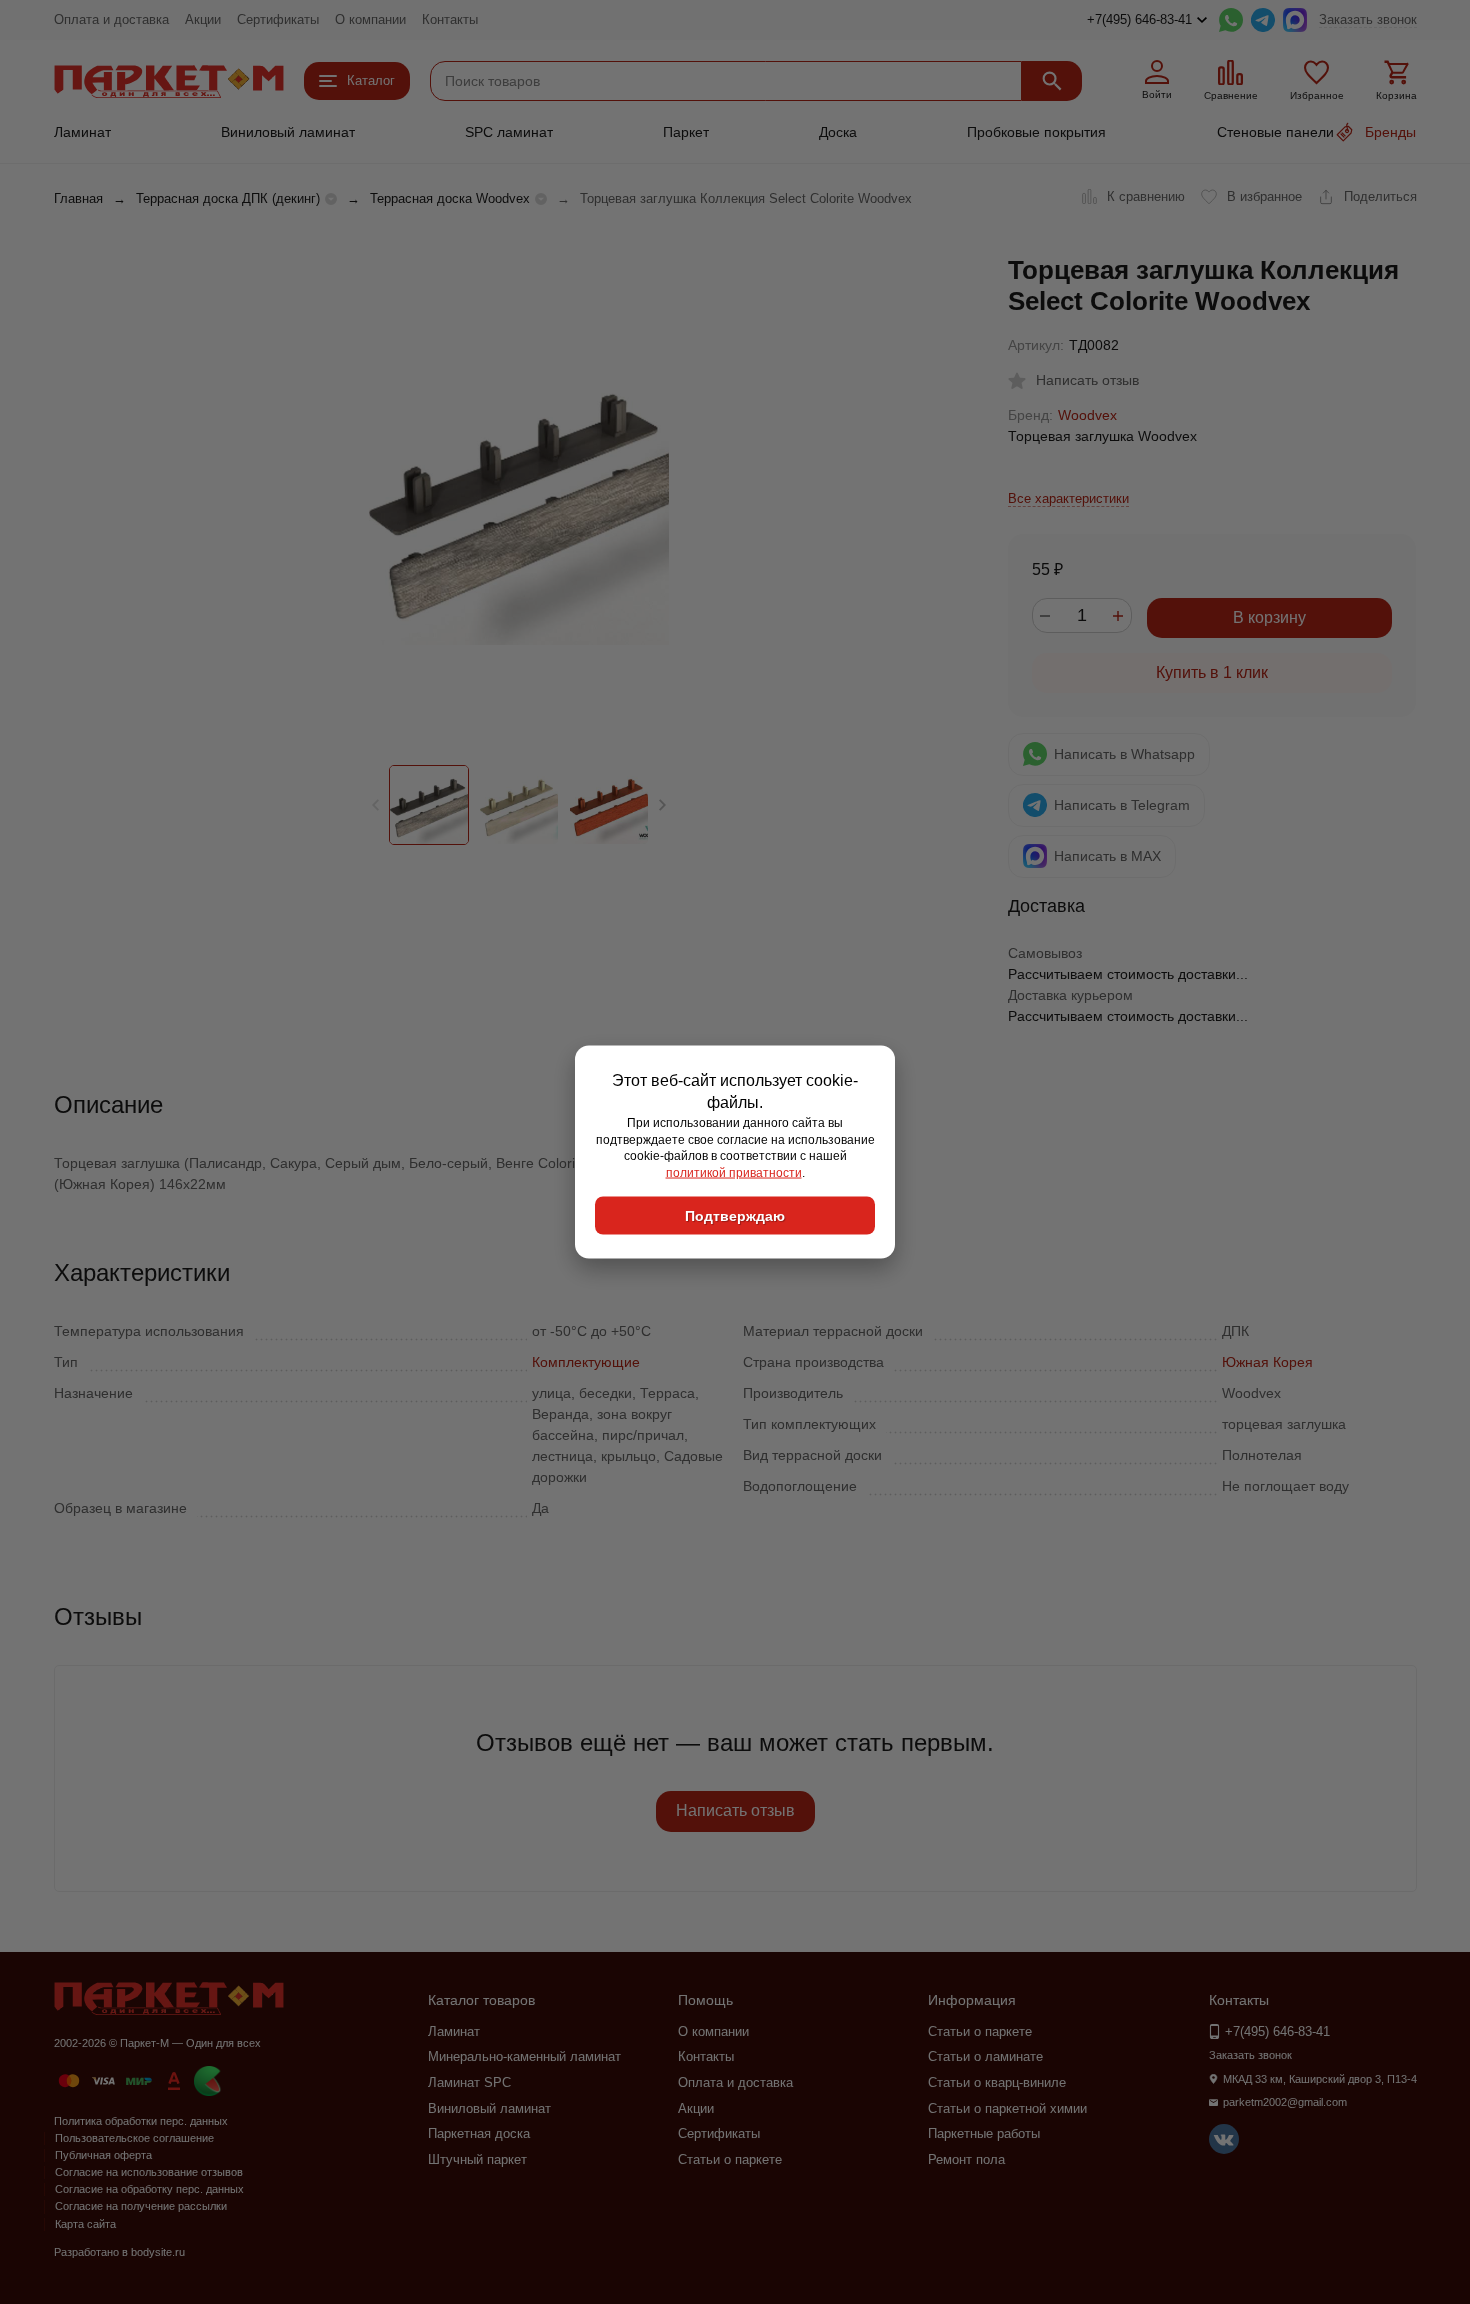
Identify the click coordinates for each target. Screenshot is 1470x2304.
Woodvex (1087, 415)
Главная (78, 198)
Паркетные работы (984, 2133)
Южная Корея (1267, 1362)
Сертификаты (278, 19)
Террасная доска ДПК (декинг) (228, 198)
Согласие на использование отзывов (149, 2172)
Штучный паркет (477, 2159)
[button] (662, 805)
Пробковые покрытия (1036, 132)
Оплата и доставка (111, 19)
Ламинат (82, 132)
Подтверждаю (735, 1215)
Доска (838, 132)
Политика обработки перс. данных (141, 2121)
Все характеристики (1068, 498)
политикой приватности (734, 1173)
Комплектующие (586, 1362)
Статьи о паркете (730, 2159)
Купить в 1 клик (1212, 672)
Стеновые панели (1275, 132)
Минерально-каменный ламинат (524, 2056)
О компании (370, 19)
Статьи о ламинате (985, 2056)
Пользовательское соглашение (134, 2138)
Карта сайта (85, 2224)
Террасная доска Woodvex (450, 198)
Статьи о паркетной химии (1007, 2108)
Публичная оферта (103, 2155)
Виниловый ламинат (288, 132)
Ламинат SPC (469, 2082)
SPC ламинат (509, 132)
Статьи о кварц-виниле (997, 2082)
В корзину (1269, 617)
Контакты (450, 19)
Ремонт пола (966, 2159)
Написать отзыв (735, 1810)
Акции (203, 19)
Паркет (686, 132)
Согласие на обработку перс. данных (149, 2189)
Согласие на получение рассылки (141, 2206)
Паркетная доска (479, 2133)
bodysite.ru (158, 2252)
